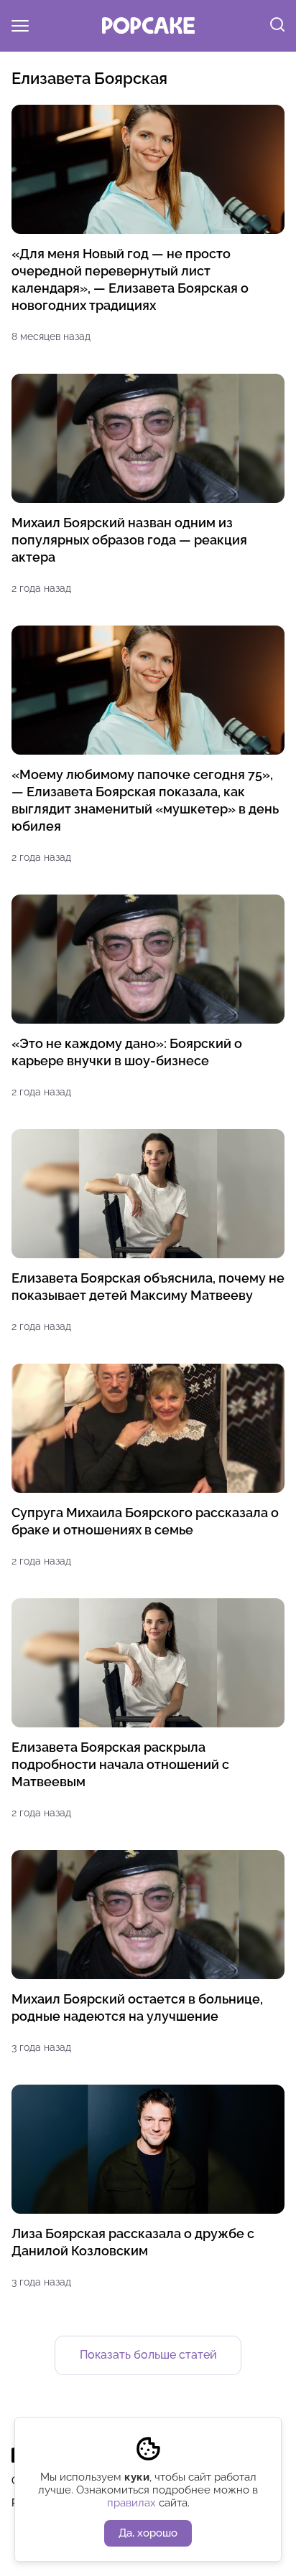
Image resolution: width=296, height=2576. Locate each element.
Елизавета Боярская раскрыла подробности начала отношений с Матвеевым (120, 1764)
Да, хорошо (148, 2533)
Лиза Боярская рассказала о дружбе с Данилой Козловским (133, 2242)
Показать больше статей (148, 2355)
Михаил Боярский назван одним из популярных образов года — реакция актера (129, 540)
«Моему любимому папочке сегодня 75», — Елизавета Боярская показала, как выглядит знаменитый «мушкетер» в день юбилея (145, 800)
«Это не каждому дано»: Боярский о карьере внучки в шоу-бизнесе (127, 1052)
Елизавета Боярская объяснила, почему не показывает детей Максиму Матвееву (148, 1287)
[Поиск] (277, 26)
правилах (131, 2503)
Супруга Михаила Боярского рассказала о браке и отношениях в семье (145, 1521)
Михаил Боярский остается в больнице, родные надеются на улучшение (137, 2008)
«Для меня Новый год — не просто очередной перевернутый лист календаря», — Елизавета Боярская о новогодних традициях (130, 279)
